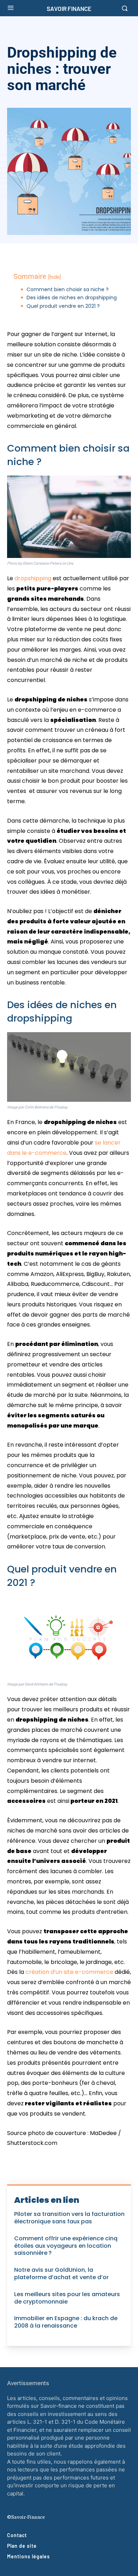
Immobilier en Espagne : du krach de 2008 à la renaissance (66, 2322)
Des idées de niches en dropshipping (72, 298)
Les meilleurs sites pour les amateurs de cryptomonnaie (67, 2298)
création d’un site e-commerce (70, 1972)
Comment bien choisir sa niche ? (68, 290)
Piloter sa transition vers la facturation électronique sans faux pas (69, 2218)
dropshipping (34, 578)
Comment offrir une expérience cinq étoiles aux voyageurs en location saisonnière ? (66, 2246)
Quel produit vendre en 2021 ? (63, 306)
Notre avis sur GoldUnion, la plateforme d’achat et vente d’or (61, 2274)
